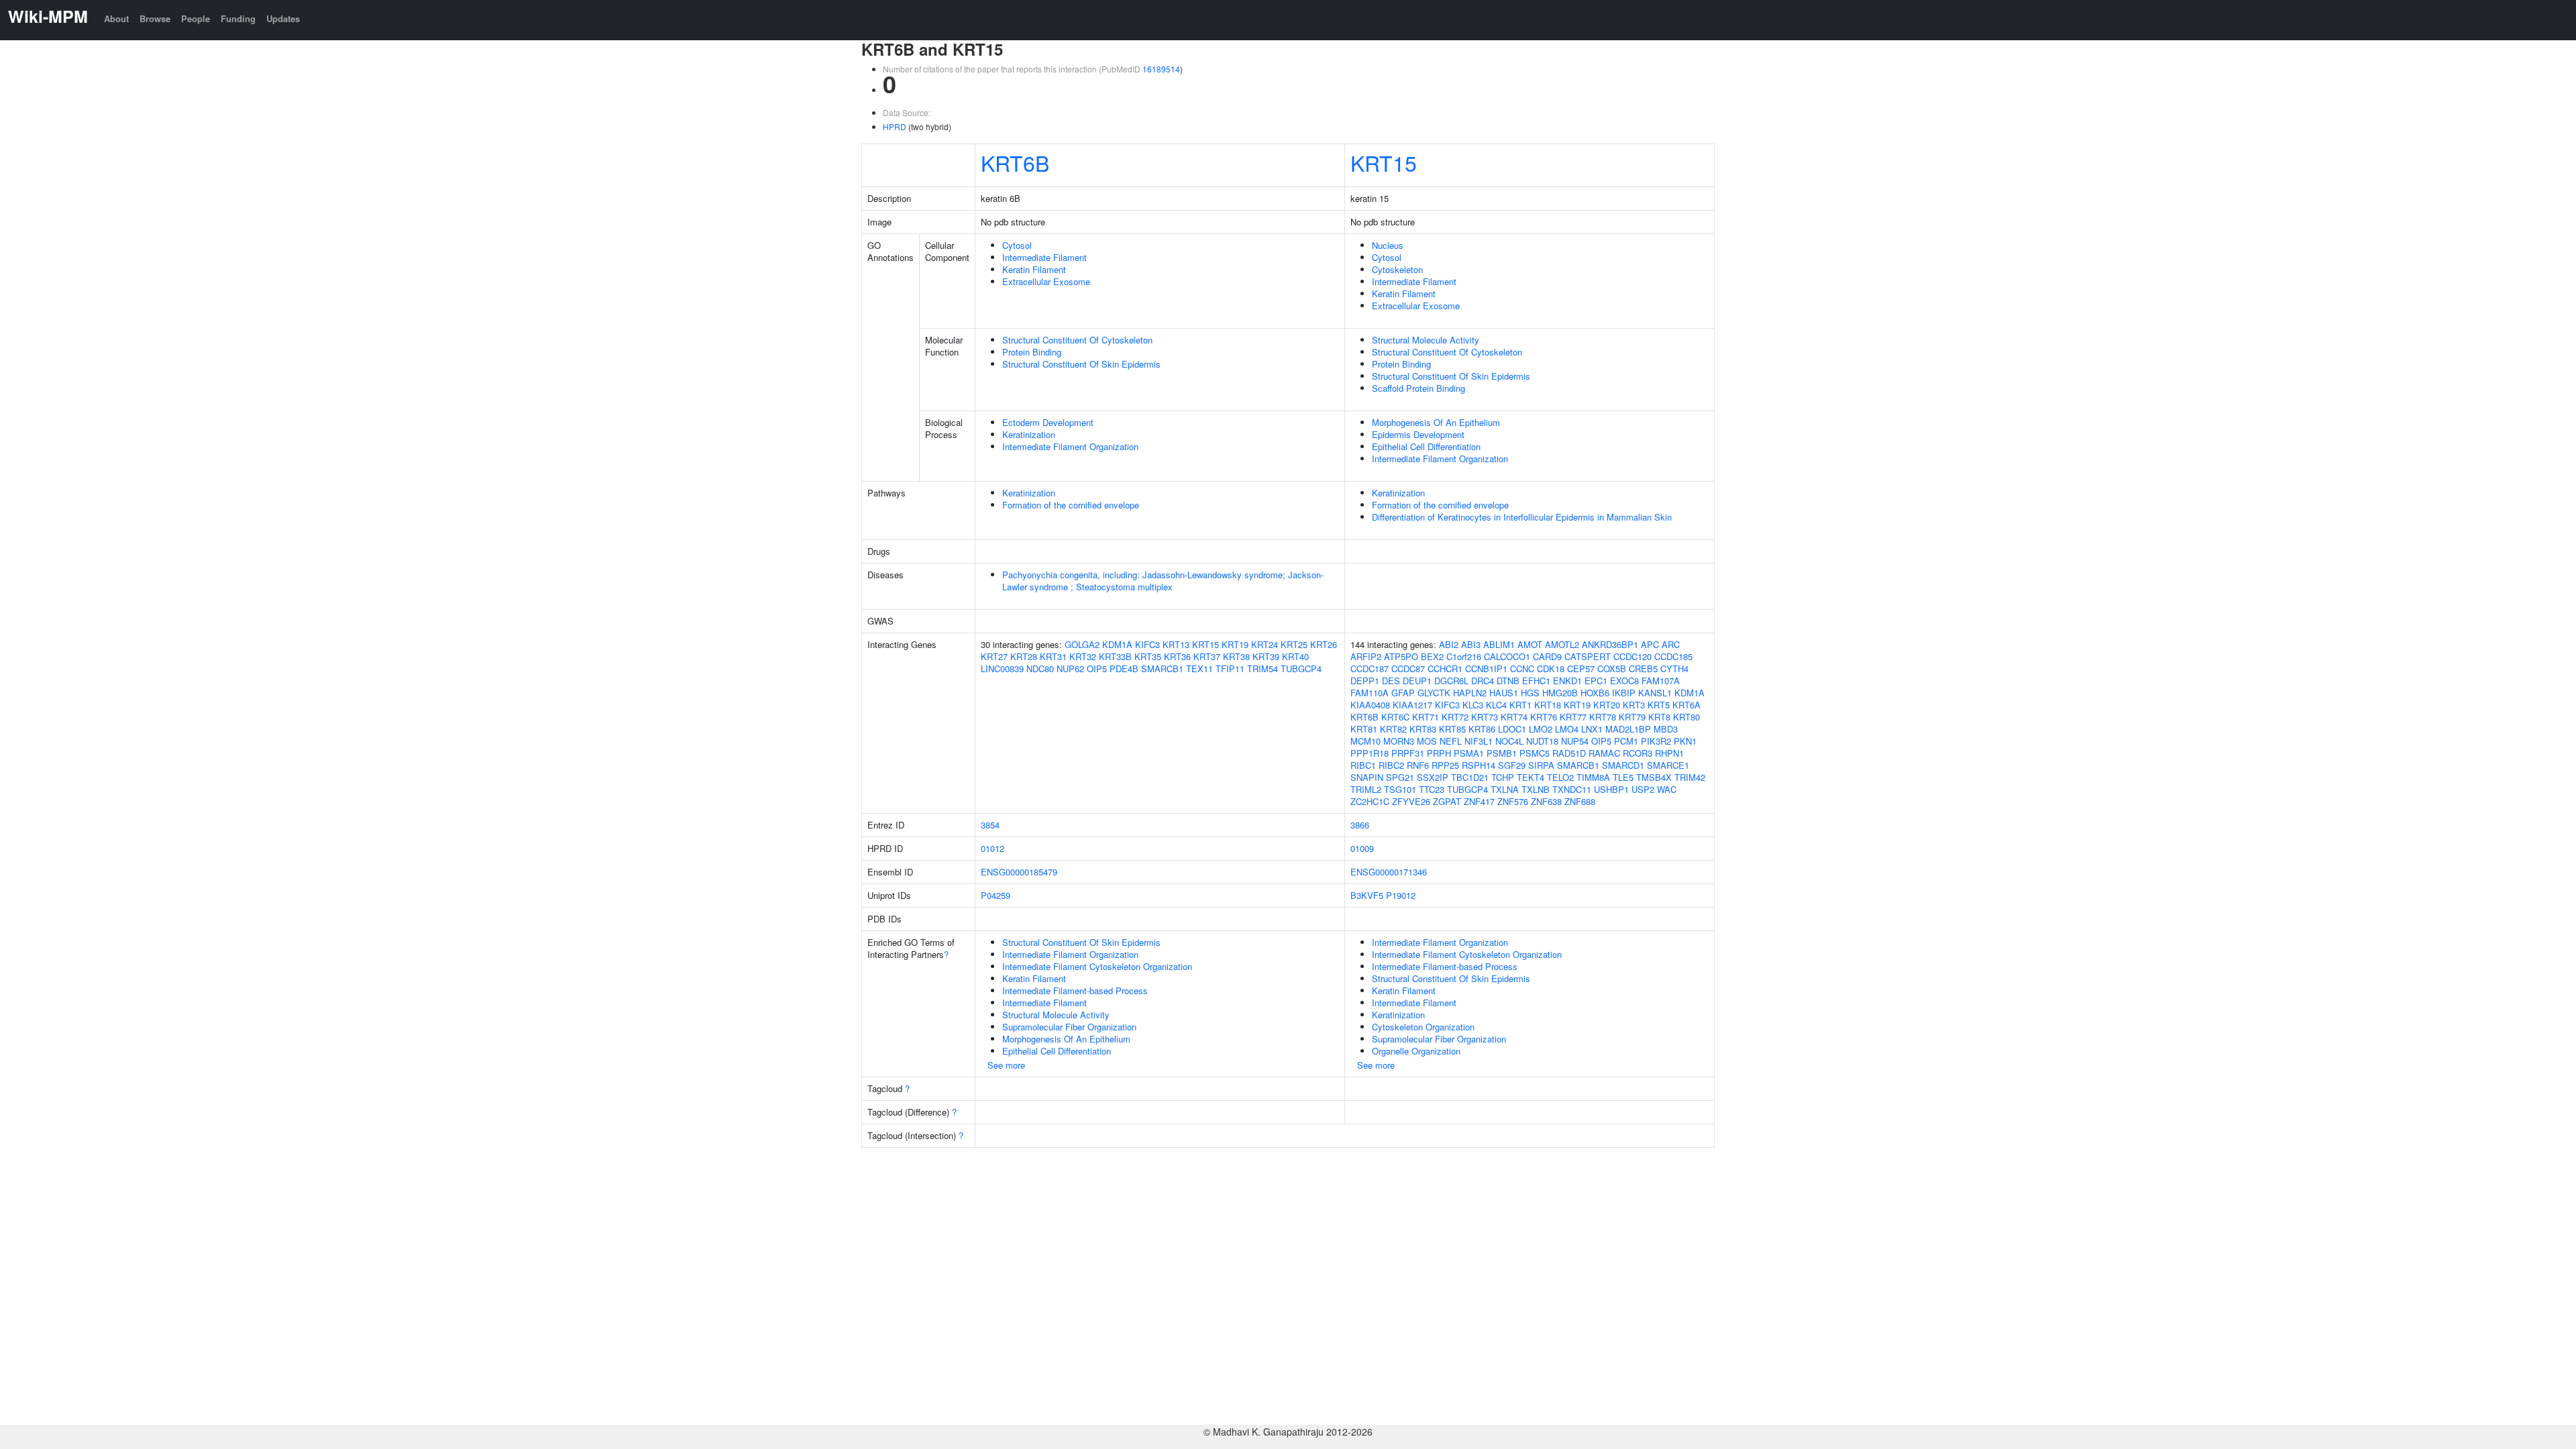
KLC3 (1473, 705)
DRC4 (1483, 681)
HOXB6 (1595, 693)
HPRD (895, 126)
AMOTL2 (1562, 644)
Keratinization (1029, 434)
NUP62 (1070, 668)
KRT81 (1364, 729)
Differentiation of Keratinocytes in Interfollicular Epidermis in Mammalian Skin (1522, 517)
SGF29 (1512, 765)
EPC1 (1596, 681)
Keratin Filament (1034, 269)
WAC (1667, 789)
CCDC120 (1632, 656)
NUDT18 (1542, 741)
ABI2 (1449, 644)
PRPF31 (1408, 753)
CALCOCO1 (1507, 656)
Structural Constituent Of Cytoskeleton (1077, 340)
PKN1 (1685, 741)
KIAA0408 (1370, 705)
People (196, 18)
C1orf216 (1464, 656)
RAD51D (1569, 753)
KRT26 (1324, 644)
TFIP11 (1230, 668)
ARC (1671, 644)
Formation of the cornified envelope (1071, 505)
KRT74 (1514, 717)
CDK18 (1551, 668)
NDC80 (1040, 668)
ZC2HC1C (1370, 801)
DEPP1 (1365, 681)
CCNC (1522, 668)
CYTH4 (1674, 668)
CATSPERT (1588, 656)
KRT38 (1236, 656)
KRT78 (1603, 717)
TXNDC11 (1572, 789)
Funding (238, 18)
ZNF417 (1479, 801)
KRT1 (1520, 705)
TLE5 (1623, 777)
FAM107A (1661, 681)
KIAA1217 (1412, 705)
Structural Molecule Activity (1426, 340)
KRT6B (1015, 162)
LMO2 (1541, 729)
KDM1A (1117, 644)
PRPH (1439, 753)
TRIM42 (1690, 777)
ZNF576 (1513, 801)
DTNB (1508, 681)
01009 (1362, 848)
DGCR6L (1451, 681)
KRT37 (1207, 656)
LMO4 (1567, 729)
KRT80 (1686, 717)
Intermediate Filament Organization (1070, 446)
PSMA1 (1469, 753)
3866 (1360, 825)
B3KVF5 (1367, 895)
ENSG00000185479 (1019, 872)
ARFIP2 (1366, 656)
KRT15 (1384, 162)
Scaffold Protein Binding (1418, 388)
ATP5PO (1401, 656)
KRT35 (1148, 656)
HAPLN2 (1470, 693)
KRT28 (1024, 656)
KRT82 (1393, 729)
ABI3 (1471, 644)
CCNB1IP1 (1486, 668)
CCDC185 (1673, 656)
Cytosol (1017, 245)
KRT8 (1659, 717)
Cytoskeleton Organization (1423, 1027)
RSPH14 (1479, 765)
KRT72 (1455, 717)
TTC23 (1432, 789)
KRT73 (1485, 717)
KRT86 (1482, 729)
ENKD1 (1567, 681)
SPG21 (1400, 777)
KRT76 (1544, 717)
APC (1650, 644)
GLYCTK (1434, 693)
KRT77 (1573, 717)
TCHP (1503, 777)
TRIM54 (1263, 668)
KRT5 (1659, 705)
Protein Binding (1032, 352)
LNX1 (1592, 729)
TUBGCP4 (1301, 668)
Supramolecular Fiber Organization (1069, 1027)
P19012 (1401, 895)
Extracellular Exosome (1046, 281)
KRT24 (1265, 644)
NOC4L (1509, 741)
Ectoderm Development (1048, 422)
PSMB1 (1502, 753)
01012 (992, 848)
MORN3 (1399, 741)
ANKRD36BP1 (1610, 644)
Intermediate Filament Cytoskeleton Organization (1097, 966)
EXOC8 (1624, 681)
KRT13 (1176, 644)
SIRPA (1541, 765)
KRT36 (1177, 656)
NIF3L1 (1479, 741)
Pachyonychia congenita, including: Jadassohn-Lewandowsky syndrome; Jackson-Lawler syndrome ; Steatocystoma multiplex (1163, 581)
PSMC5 (1535, 753)
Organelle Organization (1416, 1051)
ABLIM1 (1499, 644)
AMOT (1530, 644)
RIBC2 (1391, 765)
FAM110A (1370, 693)
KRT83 (1423, 729)
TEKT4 (1531, 777)
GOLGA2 (1082, 644)
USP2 (1643, 789)
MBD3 (1666, 729)
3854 (990, 825)
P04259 (996, 895)
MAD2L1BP (1628, 729)
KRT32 (1083, 656)
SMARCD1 (1623, 765)
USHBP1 (1611, 789)
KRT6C (1395, 717)
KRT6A (1686, 705)
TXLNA (1505, 789)
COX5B (1612, 668)
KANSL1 (1655, 693)
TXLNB (1536, 789)
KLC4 (1496, 705)
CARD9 (1547, 656)
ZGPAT (1447, 801)
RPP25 (1445, 765)
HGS (1530, 693)
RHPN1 (1669, 753)
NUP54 (1575, 741)
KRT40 (1295, 656)
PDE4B (1124, 668)
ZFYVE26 (1411, 801)
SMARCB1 (1162, 668)
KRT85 (1452, 729)
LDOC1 (1512, 729)
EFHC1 (1536, 681)
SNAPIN (1367, 777)
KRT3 (1634, 705)
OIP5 (1097, 668)
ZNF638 (1546, 801)
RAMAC (1604, 753)
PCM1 (1626, 741)
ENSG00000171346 (1389, 872)
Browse (155, 18)
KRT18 (1548, 705)
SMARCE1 (1668, 765)
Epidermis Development (1418, 434)
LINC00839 (1002, 668)
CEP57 (1581, 668)
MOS (1427, 741)
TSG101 (1400, 789)
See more (1006, 1065)
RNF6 (1418, 765)
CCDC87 (1408, 668)
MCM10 (1365, 741)
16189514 (1161, 69)
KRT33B (1115, 656)
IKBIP (1624, 693)
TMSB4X (1654, 777)
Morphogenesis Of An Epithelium (1436, 422)
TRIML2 (1366, 789)
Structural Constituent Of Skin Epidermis (1081, 364)
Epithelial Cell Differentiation (1426, 446)
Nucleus (1388, 245)
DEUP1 (1417, 681)
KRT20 (1607, 705)
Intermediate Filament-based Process (1075, 990)
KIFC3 (1147, 644)
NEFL (1451, 741)
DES (1391, 681)
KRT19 (1235, 644)
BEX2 (1432, 656)
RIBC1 (1363, 765)
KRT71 (1426, 717)
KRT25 (1294, 644)
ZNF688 (1580, 801)
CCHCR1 (1445, 668)
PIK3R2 (1656, 741)
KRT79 (1632, 717)
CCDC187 (1370, 668)
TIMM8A (1593, 777)
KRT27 (994, 656)
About (116, 18)
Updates (283, 18)
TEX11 (1199, 668)
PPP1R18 (1370, 753)
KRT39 (1266, 656)
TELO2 (1560, 777)
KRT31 (1053, 656)
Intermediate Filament (1044, 257)
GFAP (1403, 693)
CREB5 (1643, 668)
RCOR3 (1638, 753)
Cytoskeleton (1397, 269)
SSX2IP (1433, 777)
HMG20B (1560, 693)
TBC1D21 (1470, 777)
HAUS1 (1504, 693)
